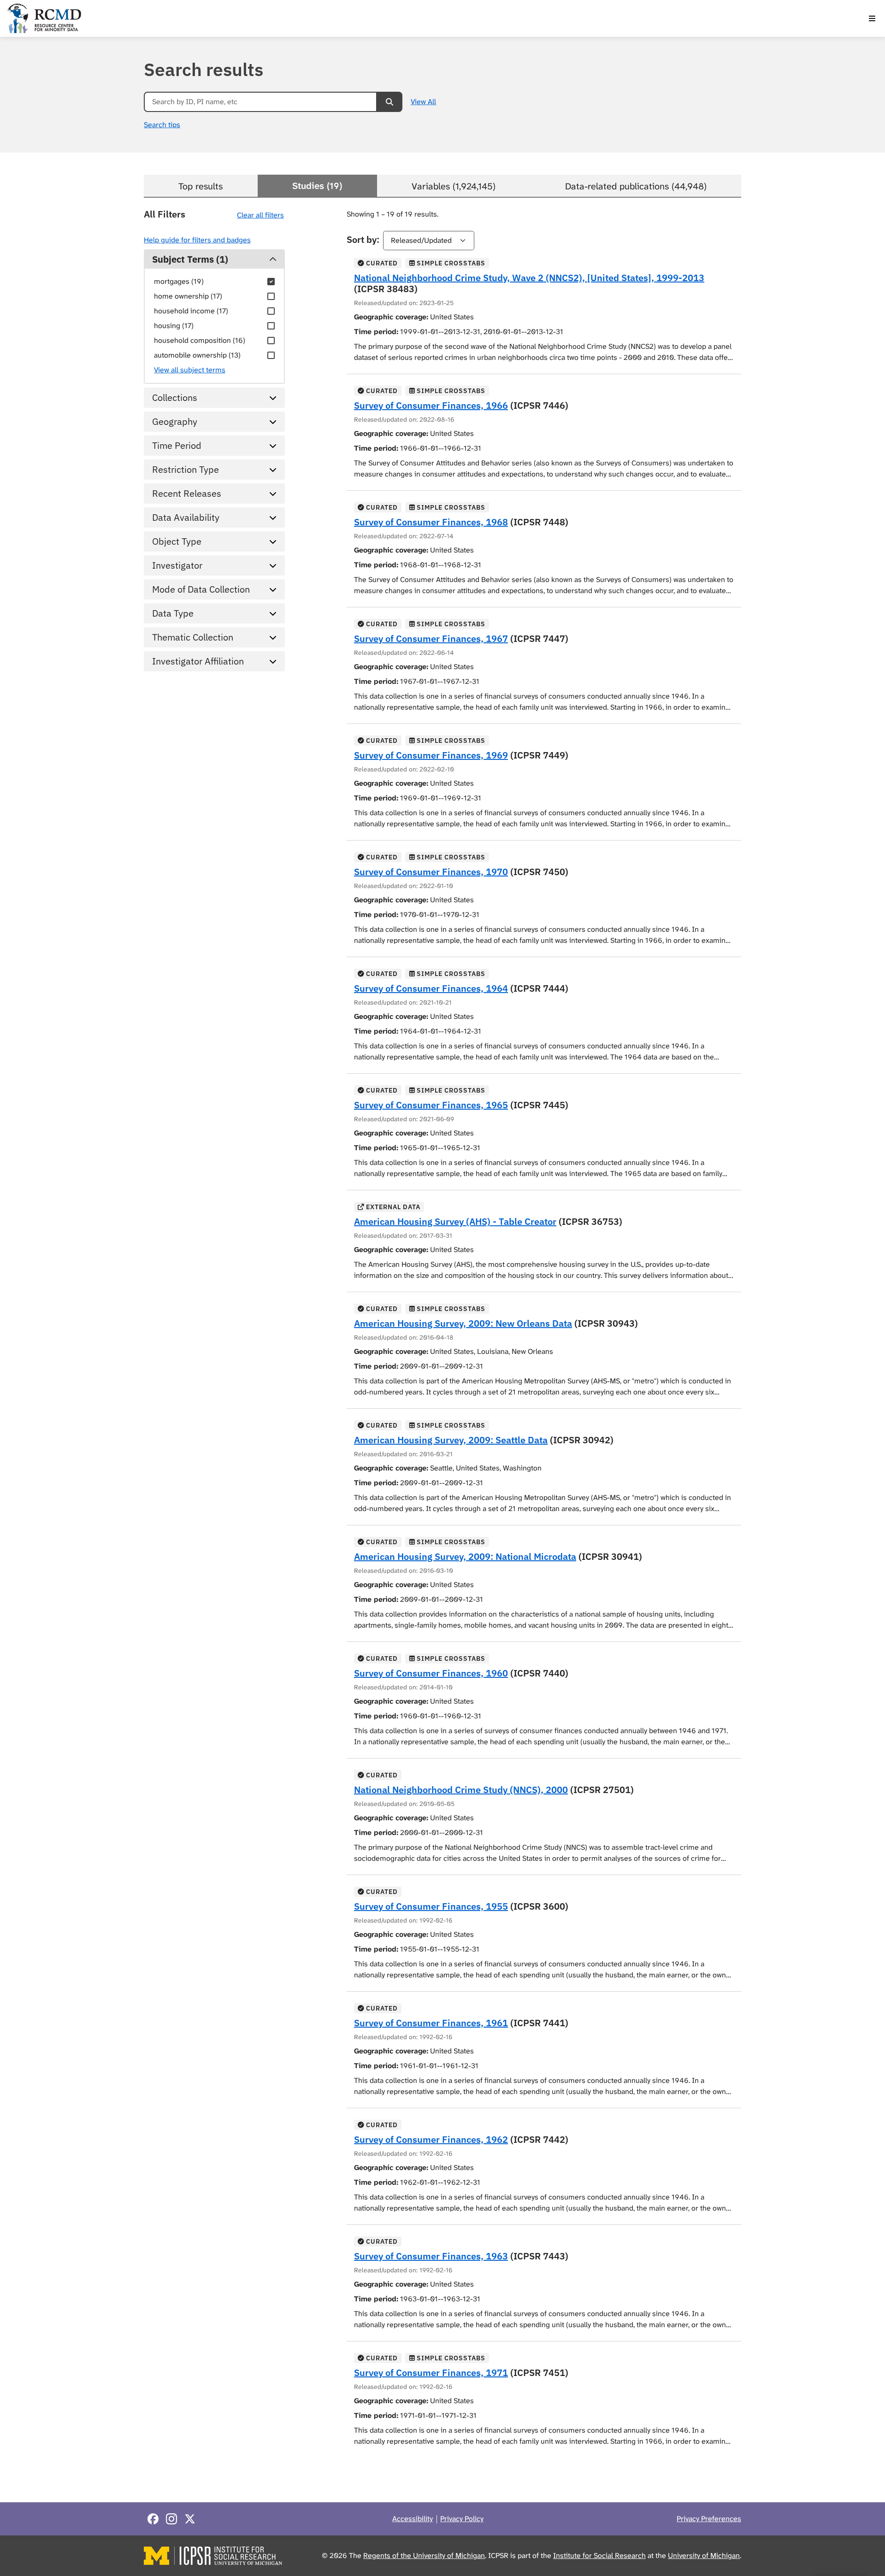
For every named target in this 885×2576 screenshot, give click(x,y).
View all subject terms (190, 370)
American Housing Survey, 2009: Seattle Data (451, 1440)
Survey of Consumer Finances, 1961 (431, 2023)
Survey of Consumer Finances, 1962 (431, 2139)
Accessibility (413, 2519)
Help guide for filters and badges (197, 240)
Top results (201, 186)
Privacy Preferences (709, 2519)
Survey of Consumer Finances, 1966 (431, 405)
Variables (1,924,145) (454, 186)
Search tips (162, 125)
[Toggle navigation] (872, 18)
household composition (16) (200, 340)
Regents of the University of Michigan (424, 2555)
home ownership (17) (188, 296)
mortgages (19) (179, 281)
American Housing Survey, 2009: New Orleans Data (463, 1323)
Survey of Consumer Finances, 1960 (431, 1673)
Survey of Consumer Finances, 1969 (431, 755)
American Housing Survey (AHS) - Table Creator (455, 1221)
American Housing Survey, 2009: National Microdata (465, 1556)
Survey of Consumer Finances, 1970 (431, 872)
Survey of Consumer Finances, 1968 (431, 522)
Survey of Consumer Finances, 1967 (431, 638)
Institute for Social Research (599, 2555)
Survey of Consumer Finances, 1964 (431, 988)
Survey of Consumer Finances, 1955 (431, 1906)
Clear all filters (260, 215)
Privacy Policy (462, 2519)
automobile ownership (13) (197, 355)
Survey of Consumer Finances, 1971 (431, 2373)
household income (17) (191, 311)
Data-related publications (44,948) (636, 186)
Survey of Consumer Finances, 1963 (431, 2256)
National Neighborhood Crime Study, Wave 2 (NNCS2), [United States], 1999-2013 (529, 278)
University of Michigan (704, 2555)
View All (423, 102)
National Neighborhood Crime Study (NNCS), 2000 (461, 1790)
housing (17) (174, 326)
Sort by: (363, 239)
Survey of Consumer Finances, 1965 (431, 1105)
